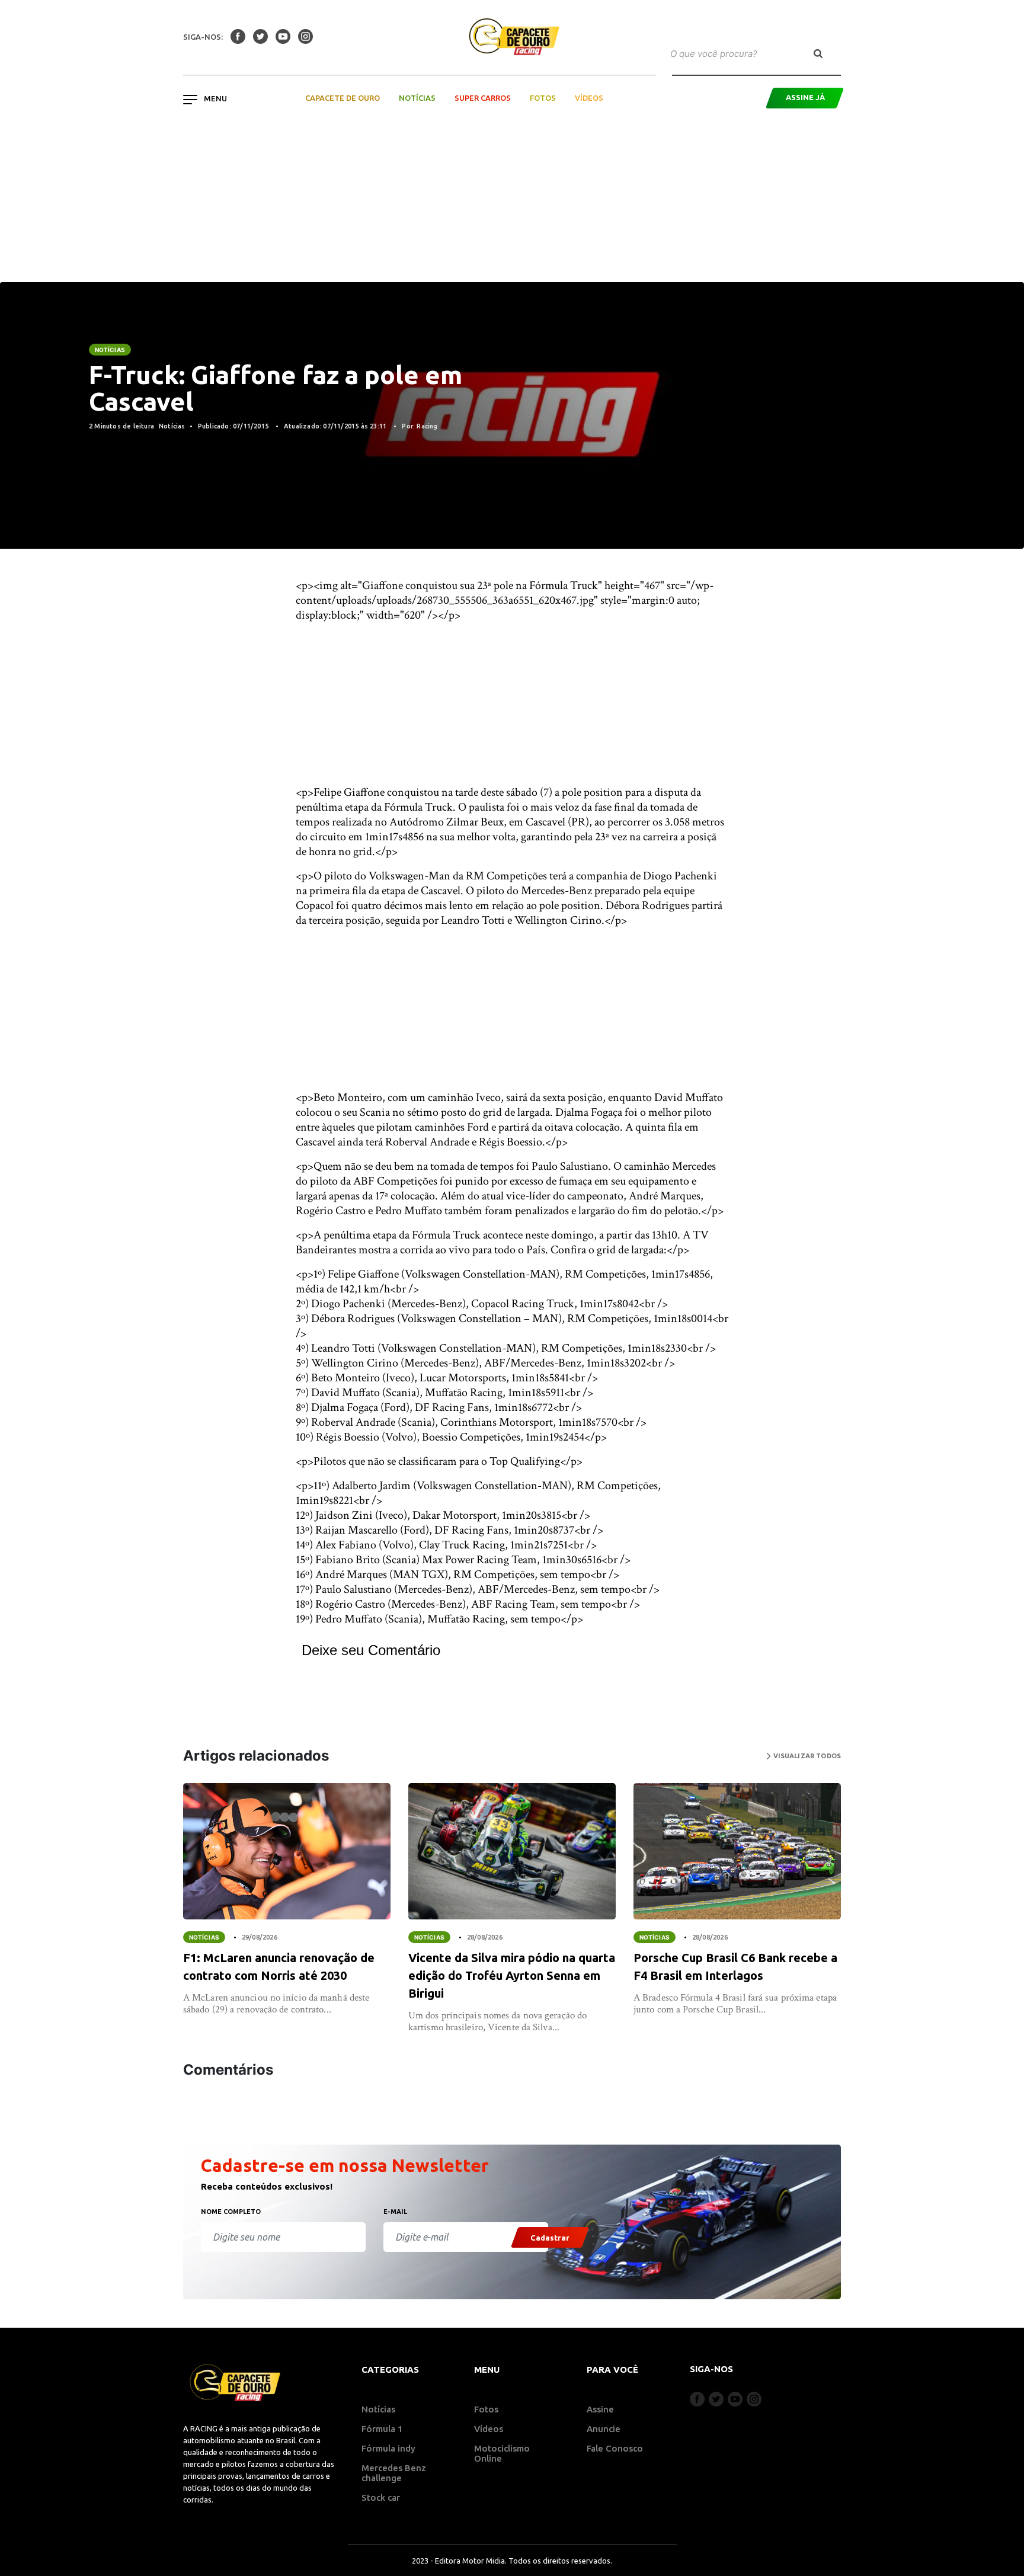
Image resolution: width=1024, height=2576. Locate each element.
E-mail (395, 2212)
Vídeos (589, 98)
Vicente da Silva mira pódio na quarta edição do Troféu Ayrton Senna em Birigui (512, 1975)
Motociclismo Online (502, 2453)
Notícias (417, 98)
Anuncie (604, 2429)
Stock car (381, 2497)
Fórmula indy (388, 2448)
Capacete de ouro (343, 98)
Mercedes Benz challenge (394, 2473)
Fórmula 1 (382, 2429)
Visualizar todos (806, 1756)
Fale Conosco (615, 2448)
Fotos (543, 98)
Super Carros (483, 98)
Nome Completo (231, 2212)
